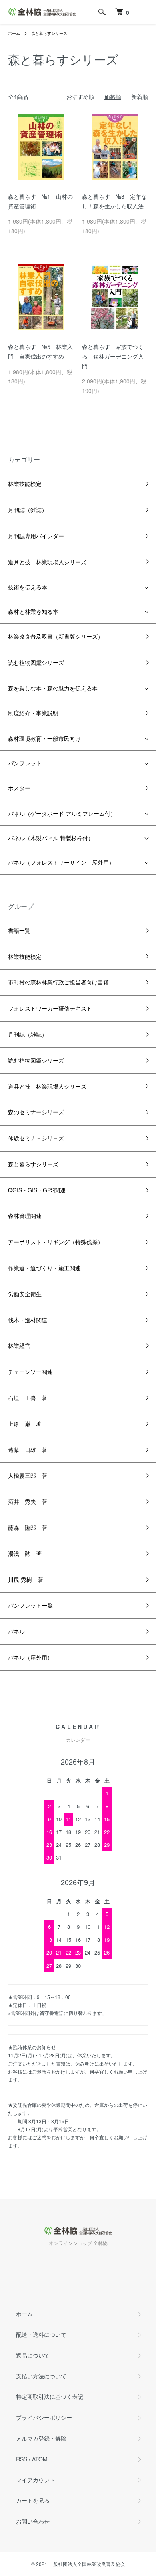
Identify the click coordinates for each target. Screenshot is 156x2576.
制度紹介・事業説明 (33, 713)
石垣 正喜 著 (28, 1398)
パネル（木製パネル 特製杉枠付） (51, 838)
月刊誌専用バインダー (36, 536)
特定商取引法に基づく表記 (50, 2396)
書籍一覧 (19, 930)
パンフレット (25, 763)
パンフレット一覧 (30, 1605)
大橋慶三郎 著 (28, 1475)
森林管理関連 (25, 1216)
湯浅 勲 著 (25, 1553)
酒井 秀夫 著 (28, 1501)
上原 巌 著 (25, 1424)
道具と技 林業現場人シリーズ (47, 562)
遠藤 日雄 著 (28, 1450)
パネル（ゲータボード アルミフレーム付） (62, 813)
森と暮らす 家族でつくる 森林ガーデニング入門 (113, 356)
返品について (33, 2355)
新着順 (140, 97)
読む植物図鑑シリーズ (36, 662)
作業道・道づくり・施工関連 (44, 1268)
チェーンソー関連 (30, 1372)
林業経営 (19, 1345)
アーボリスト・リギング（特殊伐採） (56, 1242)
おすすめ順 (80, 97)
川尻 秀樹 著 (26, 1579)
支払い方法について (41, 2376)
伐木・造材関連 (28, 1320)
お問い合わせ (33, 2521)
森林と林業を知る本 (33, 611)
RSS (22, 2459)
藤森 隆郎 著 (28, 1527)
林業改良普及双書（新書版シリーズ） (56, 636)
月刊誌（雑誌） (28, 510)
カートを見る (33, 2500)
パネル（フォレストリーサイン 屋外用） (61, 862)
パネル (16, 1631)
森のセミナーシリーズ (36, 1112)
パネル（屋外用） (30, 1657)
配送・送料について (41, 2334)
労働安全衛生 (25, 1294)
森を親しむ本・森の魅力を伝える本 (53, 688)
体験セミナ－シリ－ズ (36, 1138)
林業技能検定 (25, 484)
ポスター (19, 788)
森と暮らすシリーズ (49, 33)
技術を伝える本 (28, 587)
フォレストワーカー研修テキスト (50, 1008)
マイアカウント (36, 2480)
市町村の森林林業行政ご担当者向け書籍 (58, 982)
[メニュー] (144, 12)
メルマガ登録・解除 (41, 2438)
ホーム (14, 33)
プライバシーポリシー (44, 2417)
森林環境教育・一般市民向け (44, 738)
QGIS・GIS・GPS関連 (37, 1190)
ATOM (40, 2459)
